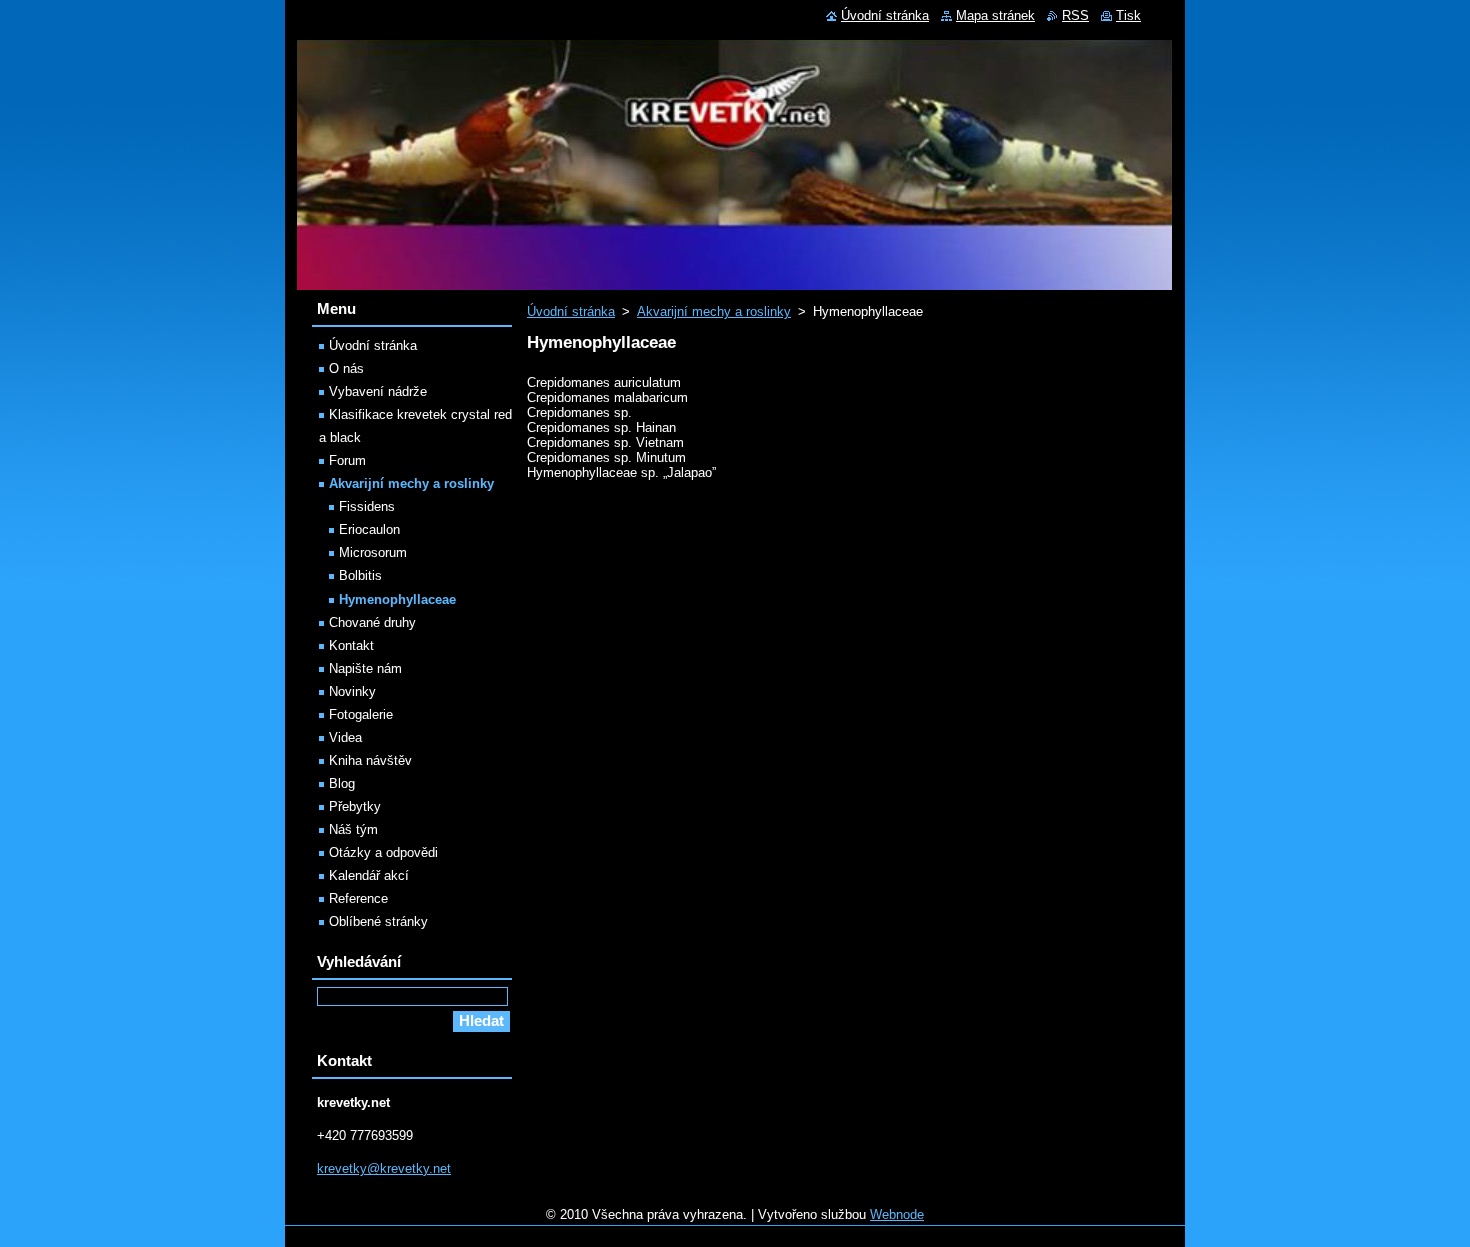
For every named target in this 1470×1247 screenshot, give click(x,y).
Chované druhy (372, 622)
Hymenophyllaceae (397, 599)
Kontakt (351, 645)
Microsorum (373, 552)
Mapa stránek (995, 15)
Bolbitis (360, 575)
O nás (346, 368)
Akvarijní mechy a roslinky (714, 311)
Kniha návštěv (370, 760)
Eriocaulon (369, 529)
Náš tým (353, 829)
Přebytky (355, 806)
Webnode (897, 1214)
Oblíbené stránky (378, 921)
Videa (345, 737)
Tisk (1128, 15)
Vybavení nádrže (378, 391)
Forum (347, 460)
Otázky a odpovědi (383, 852)
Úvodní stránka (571, 311)
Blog (342, 783)
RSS (1075, 15)
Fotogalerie (361, 714)
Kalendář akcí (369, 875)
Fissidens (367, 506)
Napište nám (365, 668)
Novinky (352, 691)
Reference (358, 898)
